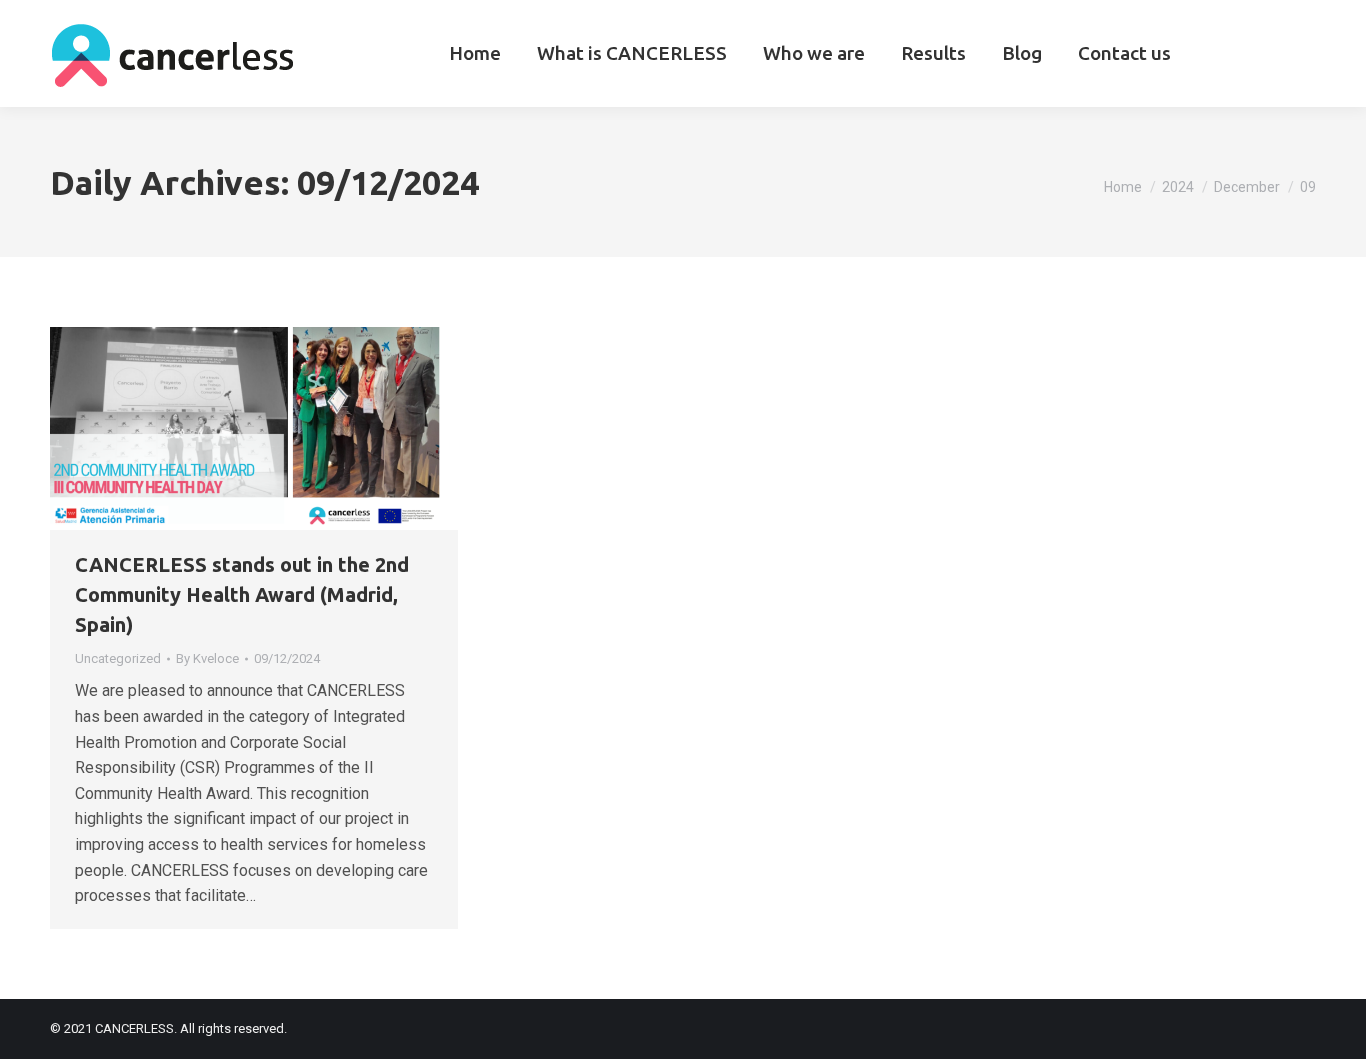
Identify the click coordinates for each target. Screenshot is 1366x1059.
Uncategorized (118, 658)
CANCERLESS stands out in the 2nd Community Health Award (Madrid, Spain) (242, 594)
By (207, 658)
